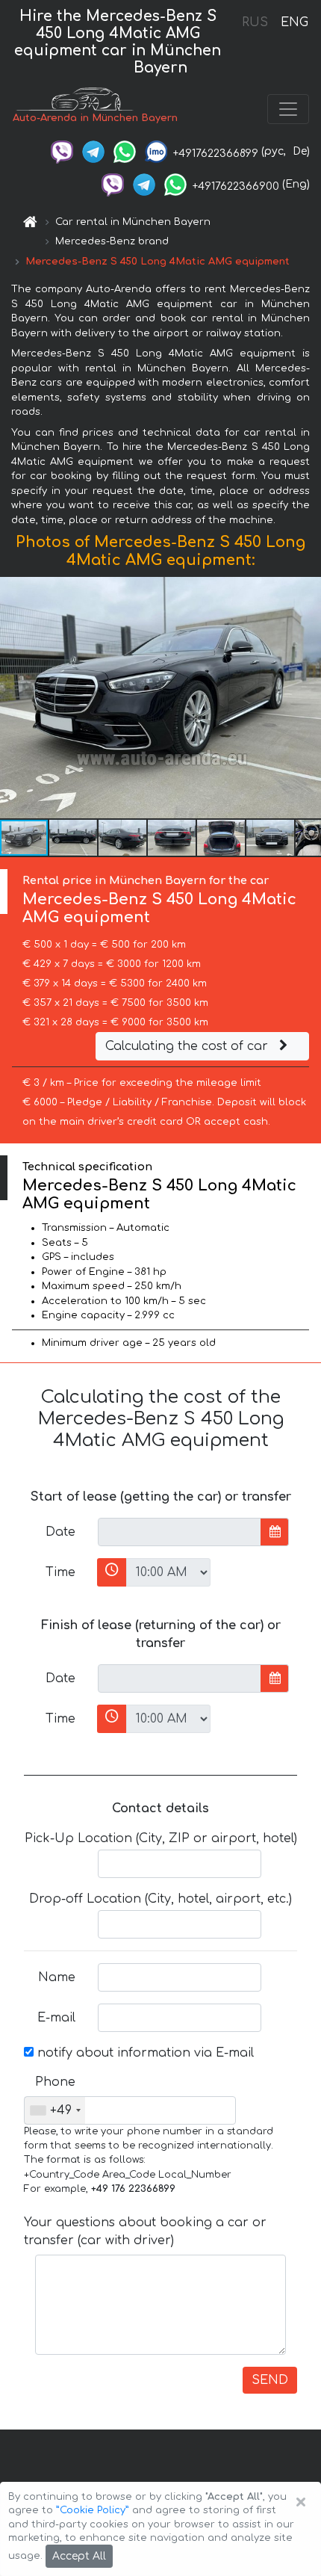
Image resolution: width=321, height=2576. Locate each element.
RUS (255, 22)
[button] (74, 838)
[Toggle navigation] (288, 109)
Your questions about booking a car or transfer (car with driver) (145, 2231)
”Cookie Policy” (93, 2510)
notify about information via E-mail (144, 2053)
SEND (270, 2380)
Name (57, 1977)
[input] (180, 1532)
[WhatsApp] (125, 151)
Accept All (79, 2556)
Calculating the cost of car (188, 1046)
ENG (294, 22)
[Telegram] (93, 151)
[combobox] (55, 2110)
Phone (55, 2082)
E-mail (56, 2018)
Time (60, 1572)
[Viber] (62, 151)
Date (60, 1532)
